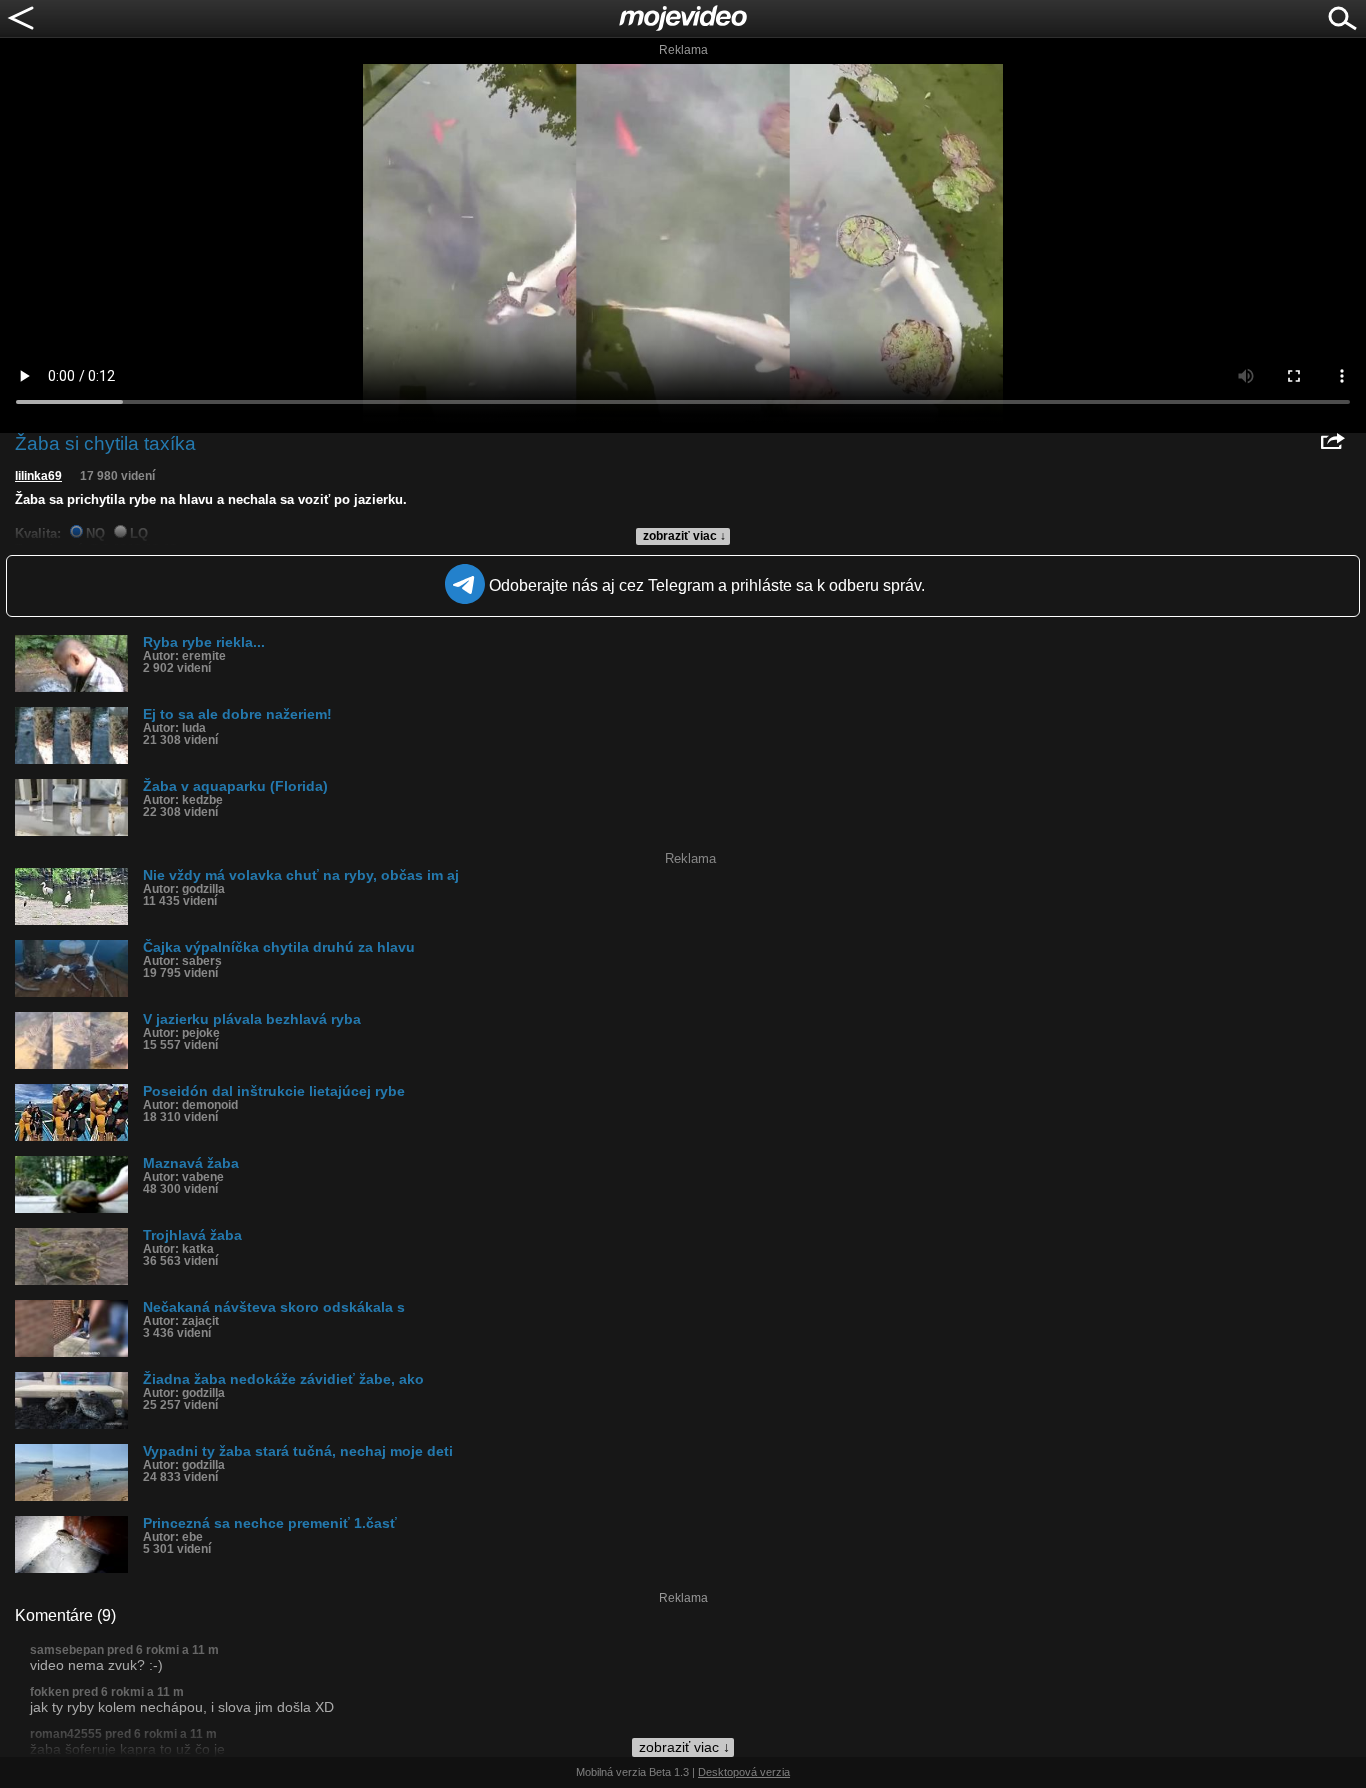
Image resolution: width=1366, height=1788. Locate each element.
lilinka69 (38, 476)
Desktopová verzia (744, 1772)
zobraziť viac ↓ (684, 536)
